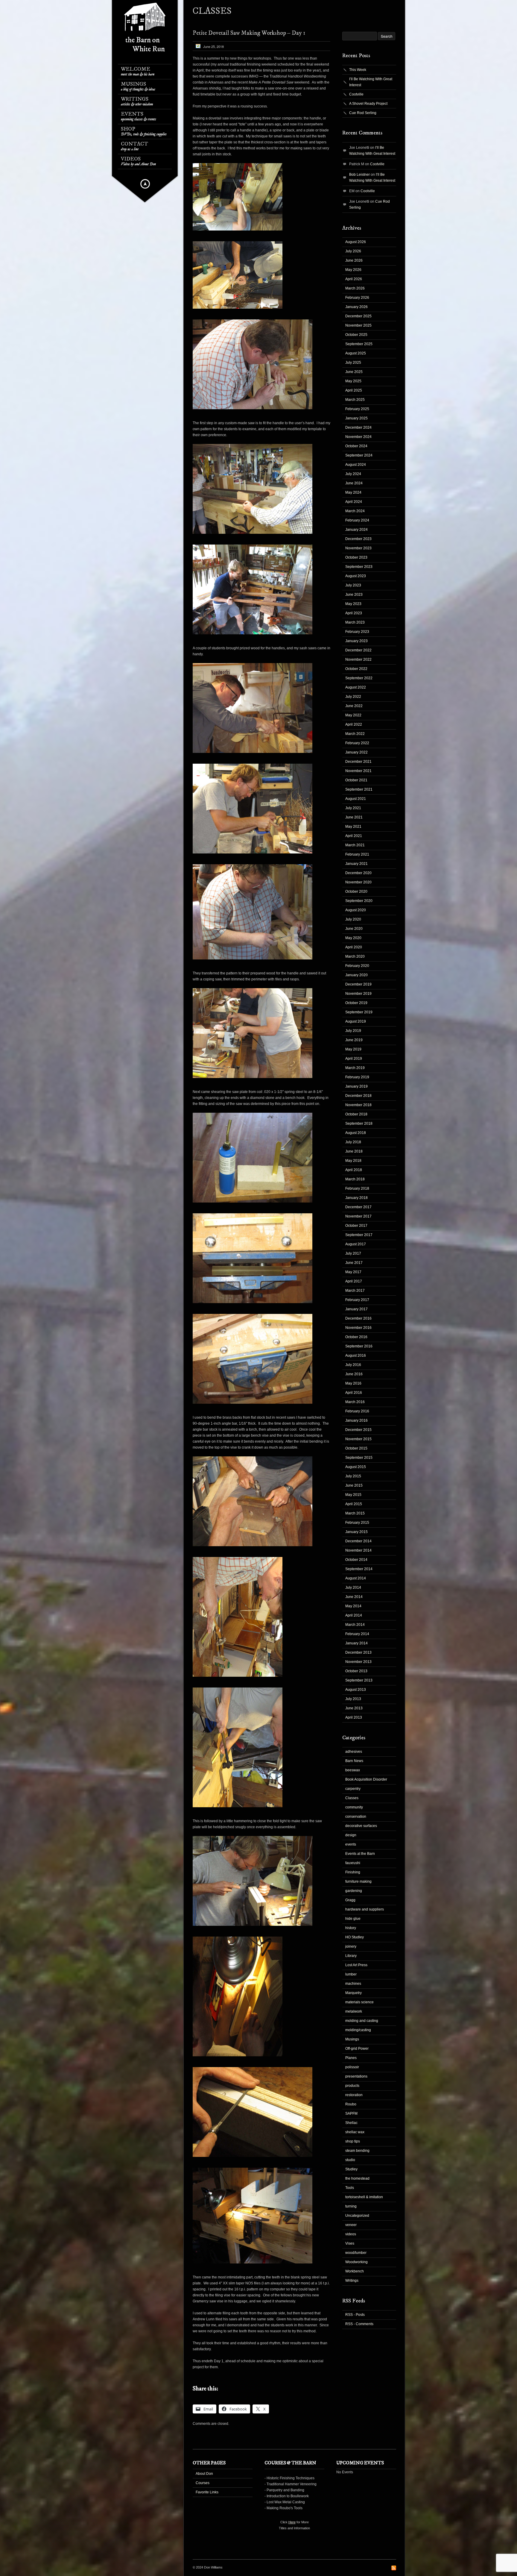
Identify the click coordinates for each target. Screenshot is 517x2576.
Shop (144, 131)
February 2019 (357, 1077)
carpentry (353, 1789)
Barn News (354, 1761)
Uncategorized (357, 2216)
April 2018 (354, 1170)
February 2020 (357, 966)
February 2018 (357, 1188)
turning (351, 2206)
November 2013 (358, 1662)
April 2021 (354, 836)
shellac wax (355, 2132)
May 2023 (353, 604)
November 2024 (358, 437)
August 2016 (356, 1356)
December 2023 (358, 539)
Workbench (355, 2271)
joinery (351, 1946)
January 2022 (356, 752)
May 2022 (353, 715)
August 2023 (356, 576)
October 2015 (356, 1448)
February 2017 (357, 1300)
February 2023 (357, 632)
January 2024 (356, 530)
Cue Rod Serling (363, 113)
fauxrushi (353, 1863)
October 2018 (356, 1114)
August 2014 (356, 1578)
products (352, 2086)
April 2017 (354, 1281)
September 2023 (359, 567)
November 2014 (358, 1550)
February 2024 (357, 520)
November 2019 (358, 994)
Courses (203, 2483)
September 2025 (359, 344)
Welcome (138, 71)
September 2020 (359, 901)
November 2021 (358, 771)
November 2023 (358, 548)
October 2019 (356, 1003)
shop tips (353, 2141)
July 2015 (353, 1476)
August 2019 (356, 1021)
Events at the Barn (360, 1854)
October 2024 (356, 446)
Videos (138, 161)
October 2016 (356, 1337)
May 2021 (353, 827)
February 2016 (357, 1411)
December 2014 (358, 1541)
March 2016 (355, 1402)
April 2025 (354, 390)
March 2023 (355, 622)
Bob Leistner (359, 175)
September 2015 (359, 1458)
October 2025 (356, 335)
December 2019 (358, 984)
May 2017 (353, 1272)
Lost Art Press (356, 1965)
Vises (350, 2243)
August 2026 (356, 242)
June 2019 (354, 1040)
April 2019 (354, 1059)
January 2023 (356, 641)
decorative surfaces (361, 1826)
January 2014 (356, 1643)
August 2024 (356, 465)
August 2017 (356, 1244)
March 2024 (355, 511)
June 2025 (354, 372)
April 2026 (354, 279)
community (354, 1807)
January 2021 (356, 864)
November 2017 (358, 1216)
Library (351, 1956)
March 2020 (355, 956)
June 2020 (354, 929)
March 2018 (355, 1179)
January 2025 (356, 418)
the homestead (357, 2178)
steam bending (357, 2151)
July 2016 (353, 1365)
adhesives (354, 1752)
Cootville (356, 94)
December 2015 (358, 1430)
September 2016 (359, 1346)
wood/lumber (356, 2253)
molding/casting (358, 2030)
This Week (358, 70)
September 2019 (359, 1012)
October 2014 (356, 1560)
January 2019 (356, 1086)
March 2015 (355, 1513)
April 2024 (354, 502)
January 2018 (356, 1198)
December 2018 (358, 1096)
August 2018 (356, 1133)
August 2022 (356, 687)
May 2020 (353, 938)
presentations (356, 2076)
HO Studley (355, 1937)
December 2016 (358, 1318)
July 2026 (353, 251)
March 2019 (355, 1068)
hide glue (353, 1919)
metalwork (354, 2011)
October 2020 (356, 891)
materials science (359, 2002)
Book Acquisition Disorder (366, 1779)
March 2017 (355, 1291)
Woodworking (356, 2262)
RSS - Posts (355, 2315)
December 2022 (358, 650)
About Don (204, 2474)
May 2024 (353, 492)
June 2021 (354, 817)
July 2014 (353, 1588)
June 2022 (354, 706)
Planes (351, 2058)
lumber (351, 1974)
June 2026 (354, 260)
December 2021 (358, 762)
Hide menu (145, 184)
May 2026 (353, 270)
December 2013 (358, 1652)
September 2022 (359, 678)
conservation (356, 1817)
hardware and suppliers (365, 1909)
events (351, 1844)
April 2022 (354, 724)
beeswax (353, 1770)
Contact (134, 146)
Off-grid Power (357, 2049)
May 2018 (353, 1161)
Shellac (351, 2123)
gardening (354, 1891)
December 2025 (358, 316)
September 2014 (359, 1569)
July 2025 (353, 363)
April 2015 (354, 1504)
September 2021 (359, 789)
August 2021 (356, 799)
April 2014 (354, 1615)
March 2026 (355, 288)
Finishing (353, 1872)
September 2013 (359, 1680)
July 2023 (353, 585)
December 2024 (358, 427)
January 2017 (356, 1309)
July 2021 (353, 808)
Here (292, 2522)
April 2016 (354, 1393)
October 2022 (356, 669)
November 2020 (358, 882)
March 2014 (355, 1625)
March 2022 (355, 734)
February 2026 (357, 298)
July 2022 (353, 697)
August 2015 (356, 1467)
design (351, 1835)
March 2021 (355, 845)
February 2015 (357, 1523)
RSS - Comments (359, 2324)
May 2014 (353, 1606)
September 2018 (359, 1124)
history (351, 1928)
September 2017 (359, 1235)
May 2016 (353, 1383)
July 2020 (353, 919)
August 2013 (356, 1690)
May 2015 (353, 1495)
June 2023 (354, 595)
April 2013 (354, 1717)
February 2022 (357, 743)
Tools (350, 2188)
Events (139, 116)
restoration (354, 2095)
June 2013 (354, 1708)
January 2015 (356, 1532)
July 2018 (353, 1142)
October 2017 (356, 1226)
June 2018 (354, 1151)
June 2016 (354, 1374)
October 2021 (356, 780)
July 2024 (353, 474)
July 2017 (353, 1253)
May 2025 (353, 381)
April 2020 (354, 947)
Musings (138, 86)
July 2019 (353, 1031)
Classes (352, 1798)
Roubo (351, 2104)
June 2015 (354, 1485)
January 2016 (356, 1420)
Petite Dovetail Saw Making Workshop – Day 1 (249, 33)
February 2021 (357, 854)
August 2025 (356, 353)
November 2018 (358, 1105)
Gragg (350, 1900)
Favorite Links (207, 2492)
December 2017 (358, 1207)
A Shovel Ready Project (368, 104)
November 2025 (358, 325)
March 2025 (355, 400)
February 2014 (357, 1634)
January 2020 (356, 975)
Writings (137, 101)
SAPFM (351, 2113)
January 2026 (356, 307)
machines (353, 1984)
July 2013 (353, 1699)
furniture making (358, 1881)
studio (350, 2160)
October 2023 (356, 557)
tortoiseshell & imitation (364, 2197)
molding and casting (362, 2021)
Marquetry (353, 1993)
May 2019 (353, 1049)
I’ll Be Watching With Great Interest (371, 82)
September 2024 (359, 455)
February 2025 (357, 409)
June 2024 (354, 483)
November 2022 (358, 659)
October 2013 (356, 1671)
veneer (351, 2225)
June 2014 (354, 1597)
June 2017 (354, 1263)
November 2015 (358, 1439)
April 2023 (354, 613)
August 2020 (356, 910)
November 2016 (358, 1328)
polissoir (352, 2067)
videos (351, 2234)
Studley (351, 2169)
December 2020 (358, 873)
